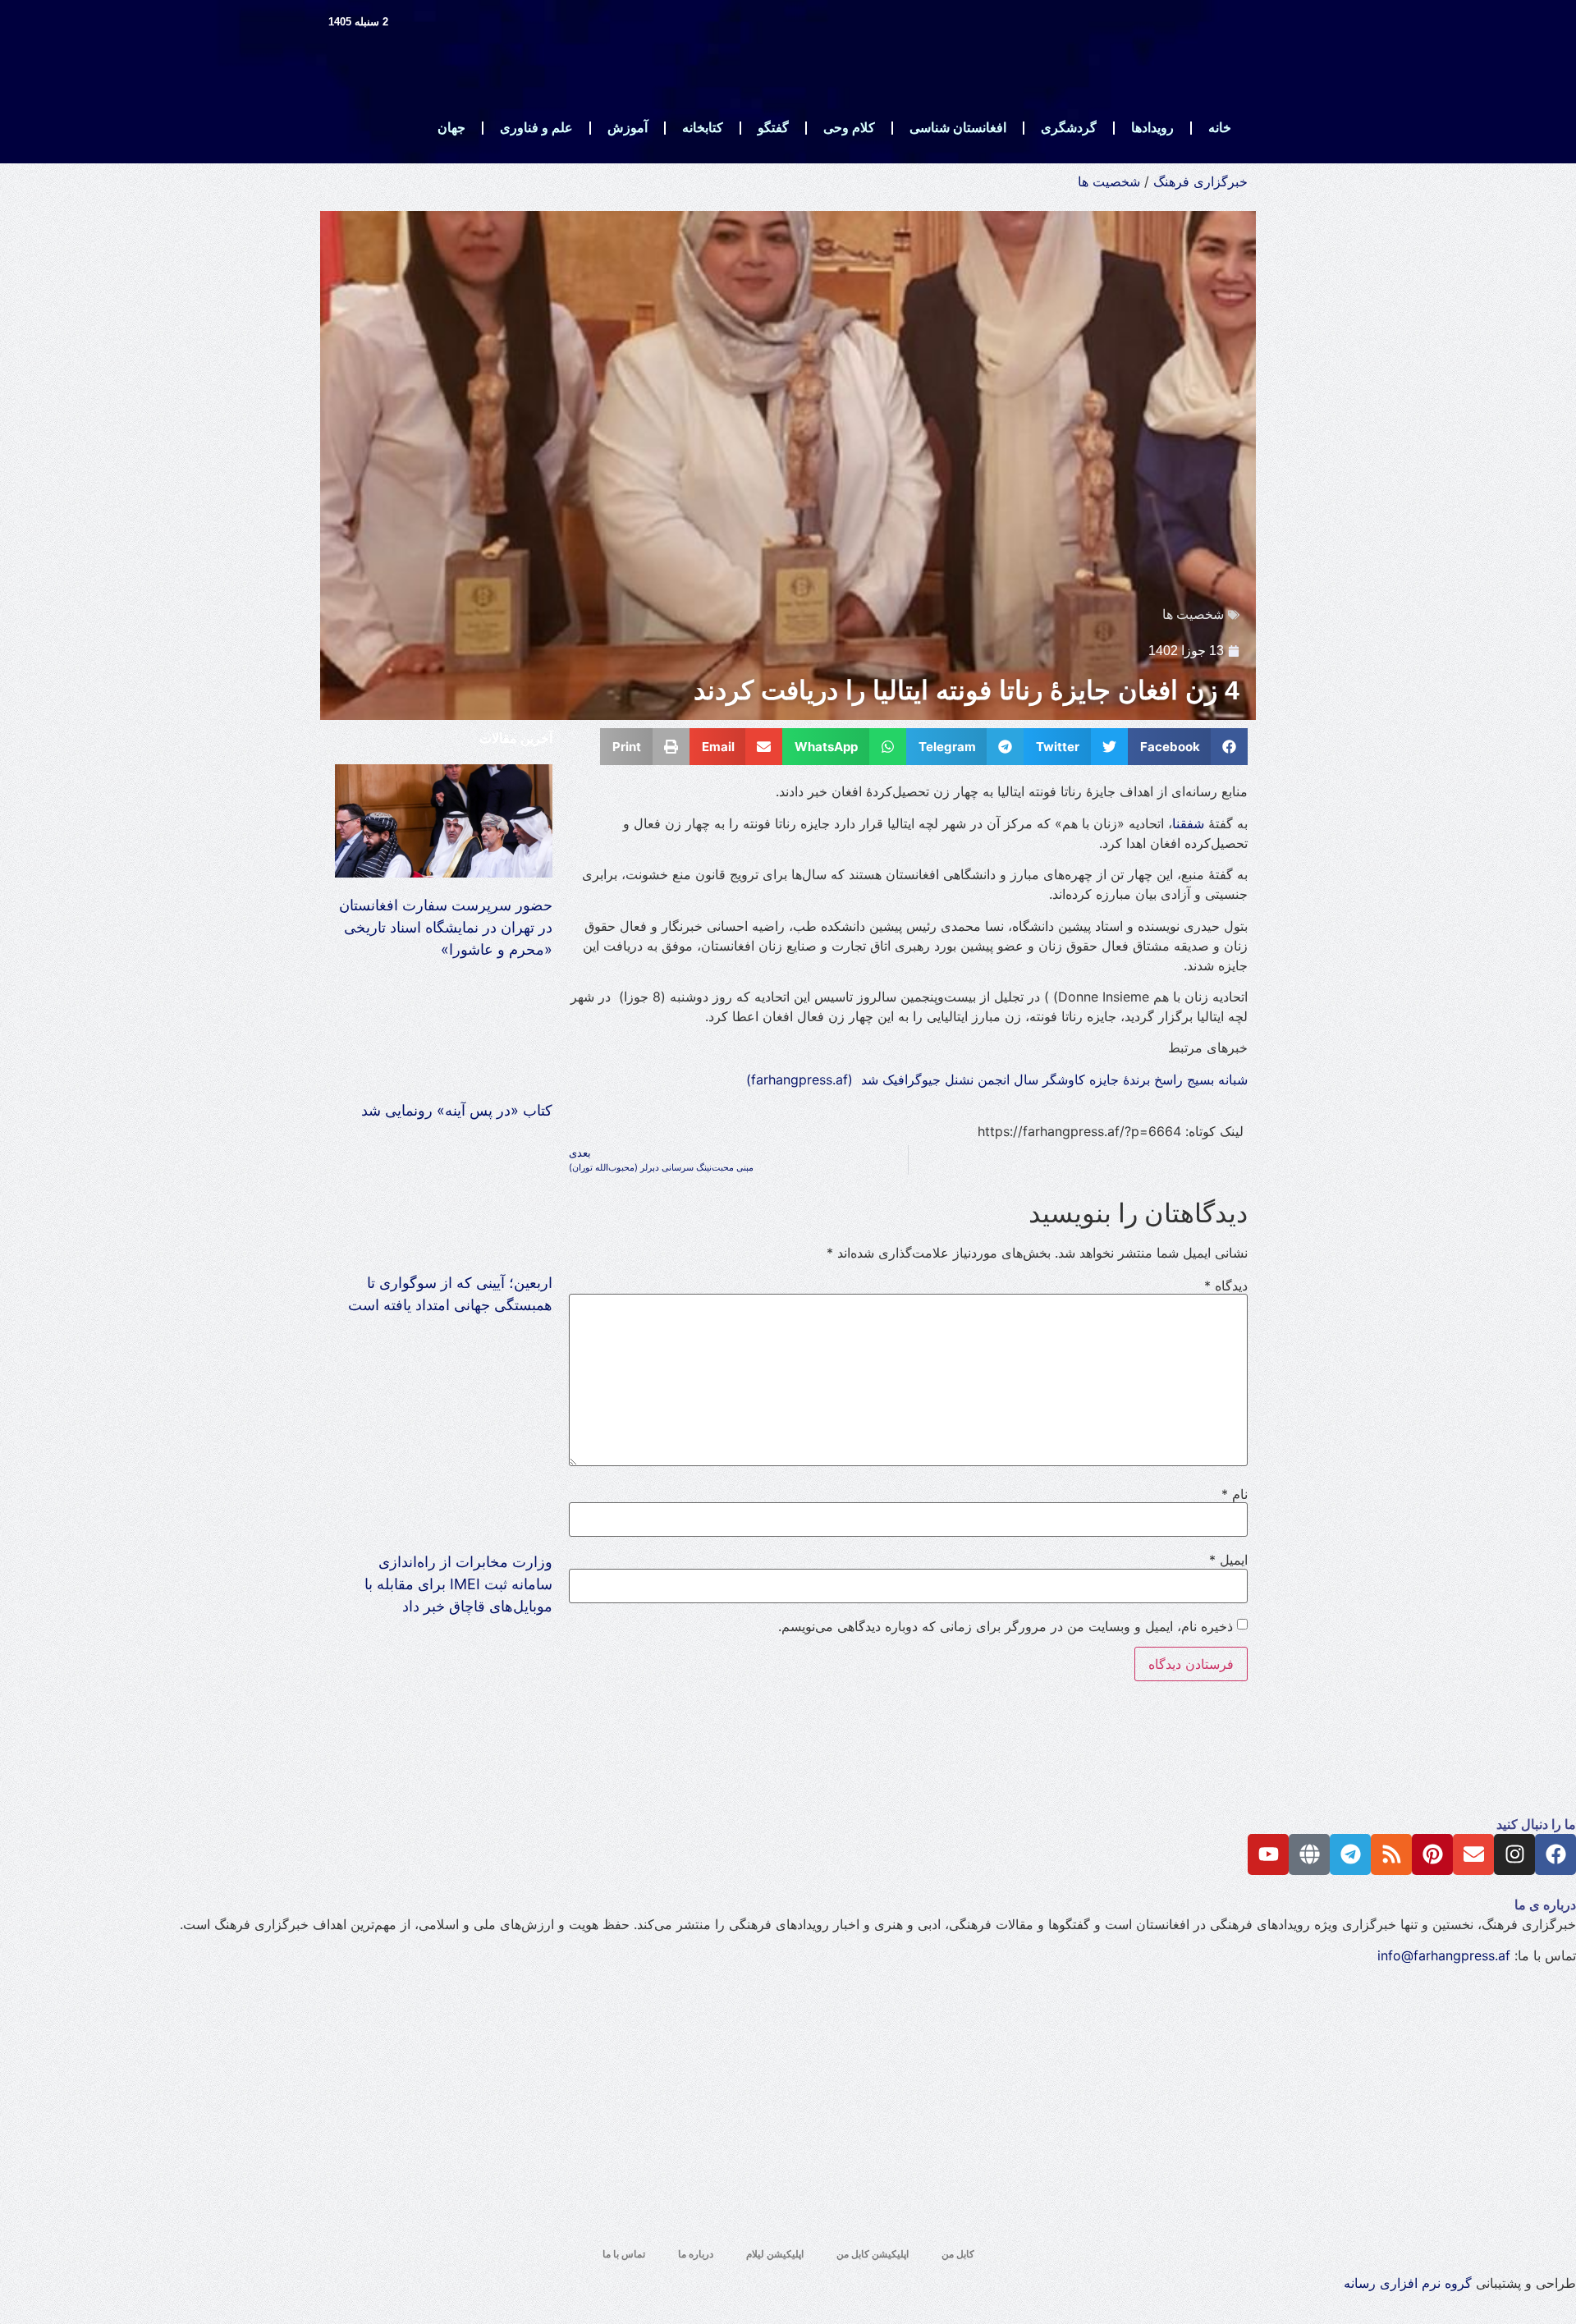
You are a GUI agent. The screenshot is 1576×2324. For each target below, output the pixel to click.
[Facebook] (1555, 1854)
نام (1235, 1494)
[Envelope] (1473, 1854)
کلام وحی (849, 128)
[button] (1188, 747)
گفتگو (773, 128)
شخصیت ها (1109, 181)
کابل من (958, 2254)
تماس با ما (624, 2254)
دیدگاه (1226, 1286)
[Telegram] (1350, 1854)
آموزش (628, 128)
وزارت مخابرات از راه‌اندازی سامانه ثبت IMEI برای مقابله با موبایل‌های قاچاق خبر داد (458, 1584)
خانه (1220, 128)
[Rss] (1391, 1854)
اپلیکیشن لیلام (775, 2254)
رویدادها (1152, 128)
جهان (451, 128)
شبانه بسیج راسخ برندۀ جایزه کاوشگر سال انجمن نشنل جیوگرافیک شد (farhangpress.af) (997, 1079)
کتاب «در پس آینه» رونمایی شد (457, 1110)
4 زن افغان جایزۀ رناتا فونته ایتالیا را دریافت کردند (967, 690)
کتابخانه (703, 128)
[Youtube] (1268, 1854)
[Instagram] (1514, 1854)
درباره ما (696, 2254)
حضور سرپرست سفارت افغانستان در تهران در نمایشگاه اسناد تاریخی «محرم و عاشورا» (446, 927)
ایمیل (1228, 1560)
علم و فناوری (536, 128)
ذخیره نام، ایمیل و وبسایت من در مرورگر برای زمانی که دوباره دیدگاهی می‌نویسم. (1006, 1626)
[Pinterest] (1432, 1854)
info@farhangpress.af (1444, 1955)
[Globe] (1309, 1854)
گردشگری (1069, 128)
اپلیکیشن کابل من (873, 2254)
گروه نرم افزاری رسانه (1408, 2283)
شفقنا (1188, 823)
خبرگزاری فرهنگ (1200, 181)
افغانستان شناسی (958, 128)
